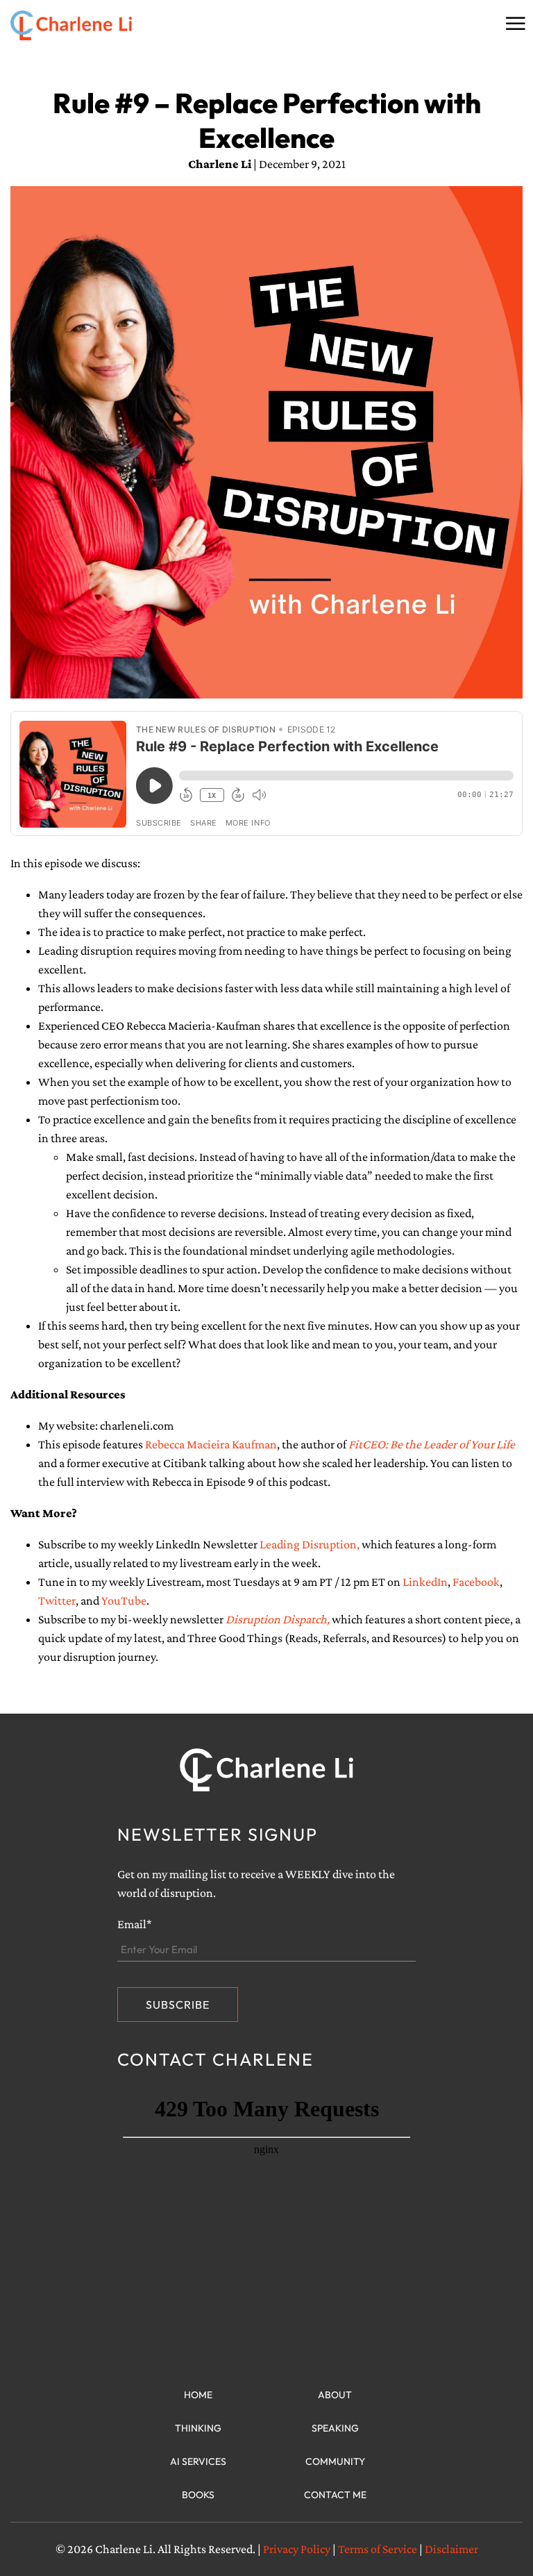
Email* (135, 1924)
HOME (198, 2395)
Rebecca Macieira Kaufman (211, 1444)
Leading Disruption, (310, 1544)
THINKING (198, 2428)
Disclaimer (451, 2549)
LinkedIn (425, 1582)
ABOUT (335, 2395)
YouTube (124, 1600)
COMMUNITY (335, 2461)
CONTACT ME (335, 2495)
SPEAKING (335, 2428)
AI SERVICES (198, 2461)
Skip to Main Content (10, 22)
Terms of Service (378, 2549)
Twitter (57, 1600)
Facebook (476, 1582)
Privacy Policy (297, 2549)
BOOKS (198, 2495)
